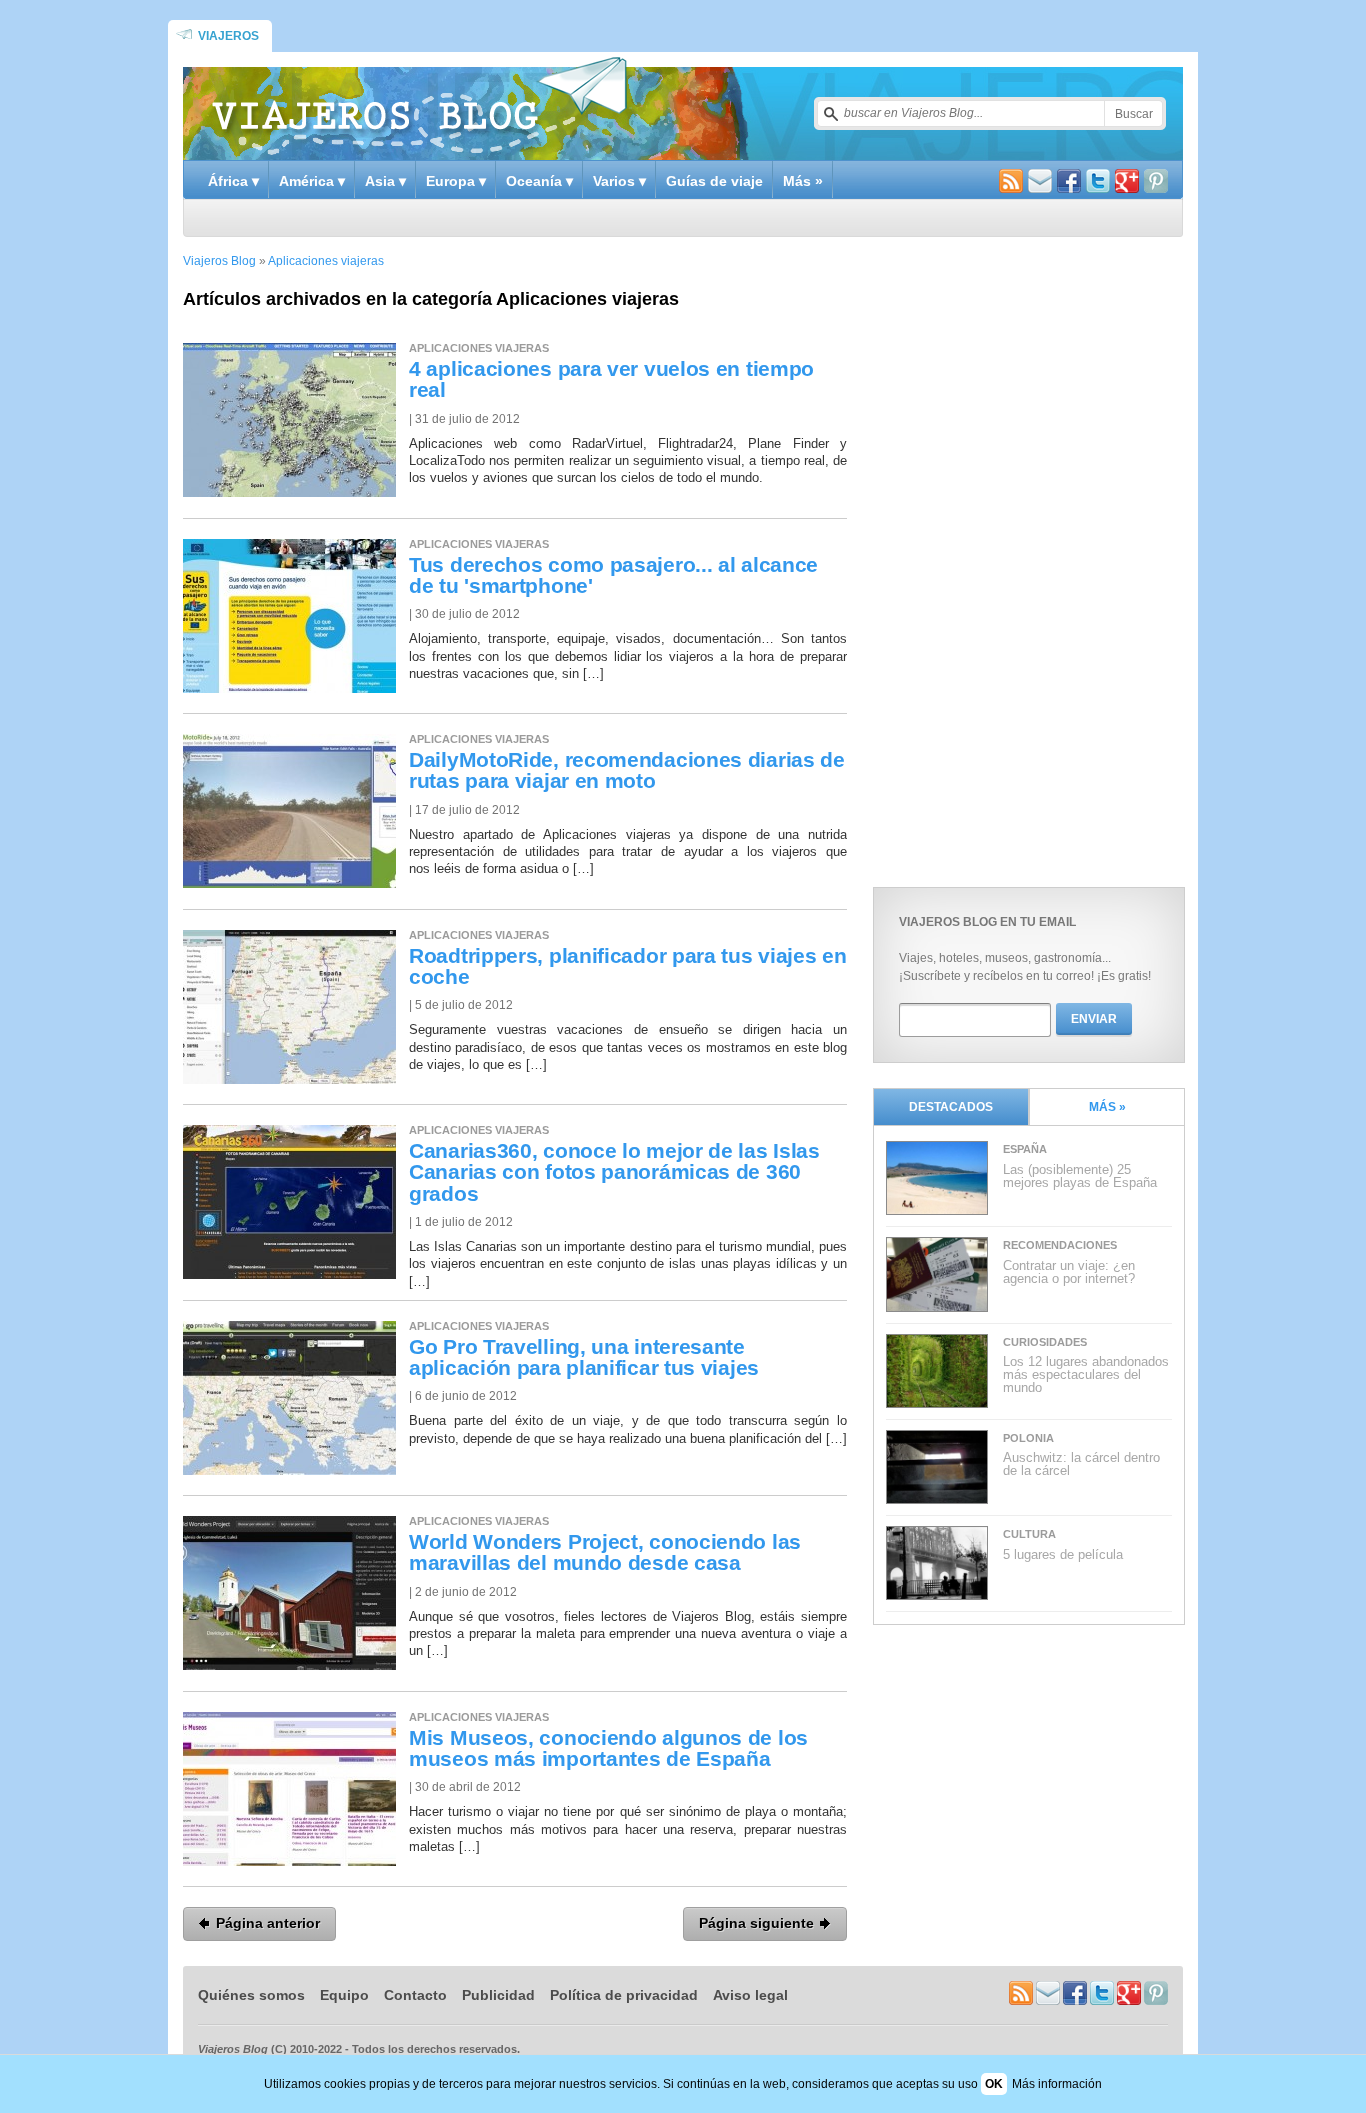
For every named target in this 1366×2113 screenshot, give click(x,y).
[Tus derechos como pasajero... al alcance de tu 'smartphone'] (289, 688)
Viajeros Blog (219, 261)
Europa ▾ (456, 181)
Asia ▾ (385, 181)
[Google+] (1127, 183)
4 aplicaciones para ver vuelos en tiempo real (611, 379)
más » (1107, 1107)
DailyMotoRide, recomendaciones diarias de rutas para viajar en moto (627, 770)
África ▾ (233, 181)
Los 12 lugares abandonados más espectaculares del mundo (1086, 1374)
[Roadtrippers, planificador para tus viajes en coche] (289, 1079)
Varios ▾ (619, 181)
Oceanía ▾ (539, 181)
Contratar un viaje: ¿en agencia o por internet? (1069, 1272)
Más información (1057, 2084)
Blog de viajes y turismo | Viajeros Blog (419, 106)
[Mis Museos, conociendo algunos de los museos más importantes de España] (289, 1861)
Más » (803, 181)
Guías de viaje (714, 181)
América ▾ (312, 181)
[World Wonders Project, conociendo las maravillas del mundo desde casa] (289, 1665)
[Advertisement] (1023, 557)
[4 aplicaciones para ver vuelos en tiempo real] (289, 492)
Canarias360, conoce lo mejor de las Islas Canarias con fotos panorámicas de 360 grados (614, 1172)
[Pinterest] (1156, 183)
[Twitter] (1098, 183)
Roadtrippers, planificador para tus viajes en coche (628, 966)
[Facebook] (1069, 183)
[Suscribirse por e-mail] (1040, 183)
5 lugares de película (1063, 1554)
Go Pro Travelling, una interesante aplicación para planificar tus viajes (584, 1357)
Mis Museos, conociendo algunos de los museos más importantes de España (608, 1748)
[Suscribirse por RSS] (1011, 183)
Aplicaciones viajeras (326, 261)
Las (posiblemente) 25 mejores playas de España (1080, 1176)
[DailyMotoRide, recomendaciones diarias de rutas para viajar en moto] (289, 883)
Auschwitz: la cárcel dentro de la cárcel (1081, 1464)
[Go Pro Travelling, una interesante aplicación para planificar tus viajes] (289, 1470)
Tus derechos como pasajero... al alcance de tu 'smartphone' (613, 575)
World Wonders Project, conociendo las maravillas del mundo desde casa (605, 1552)
